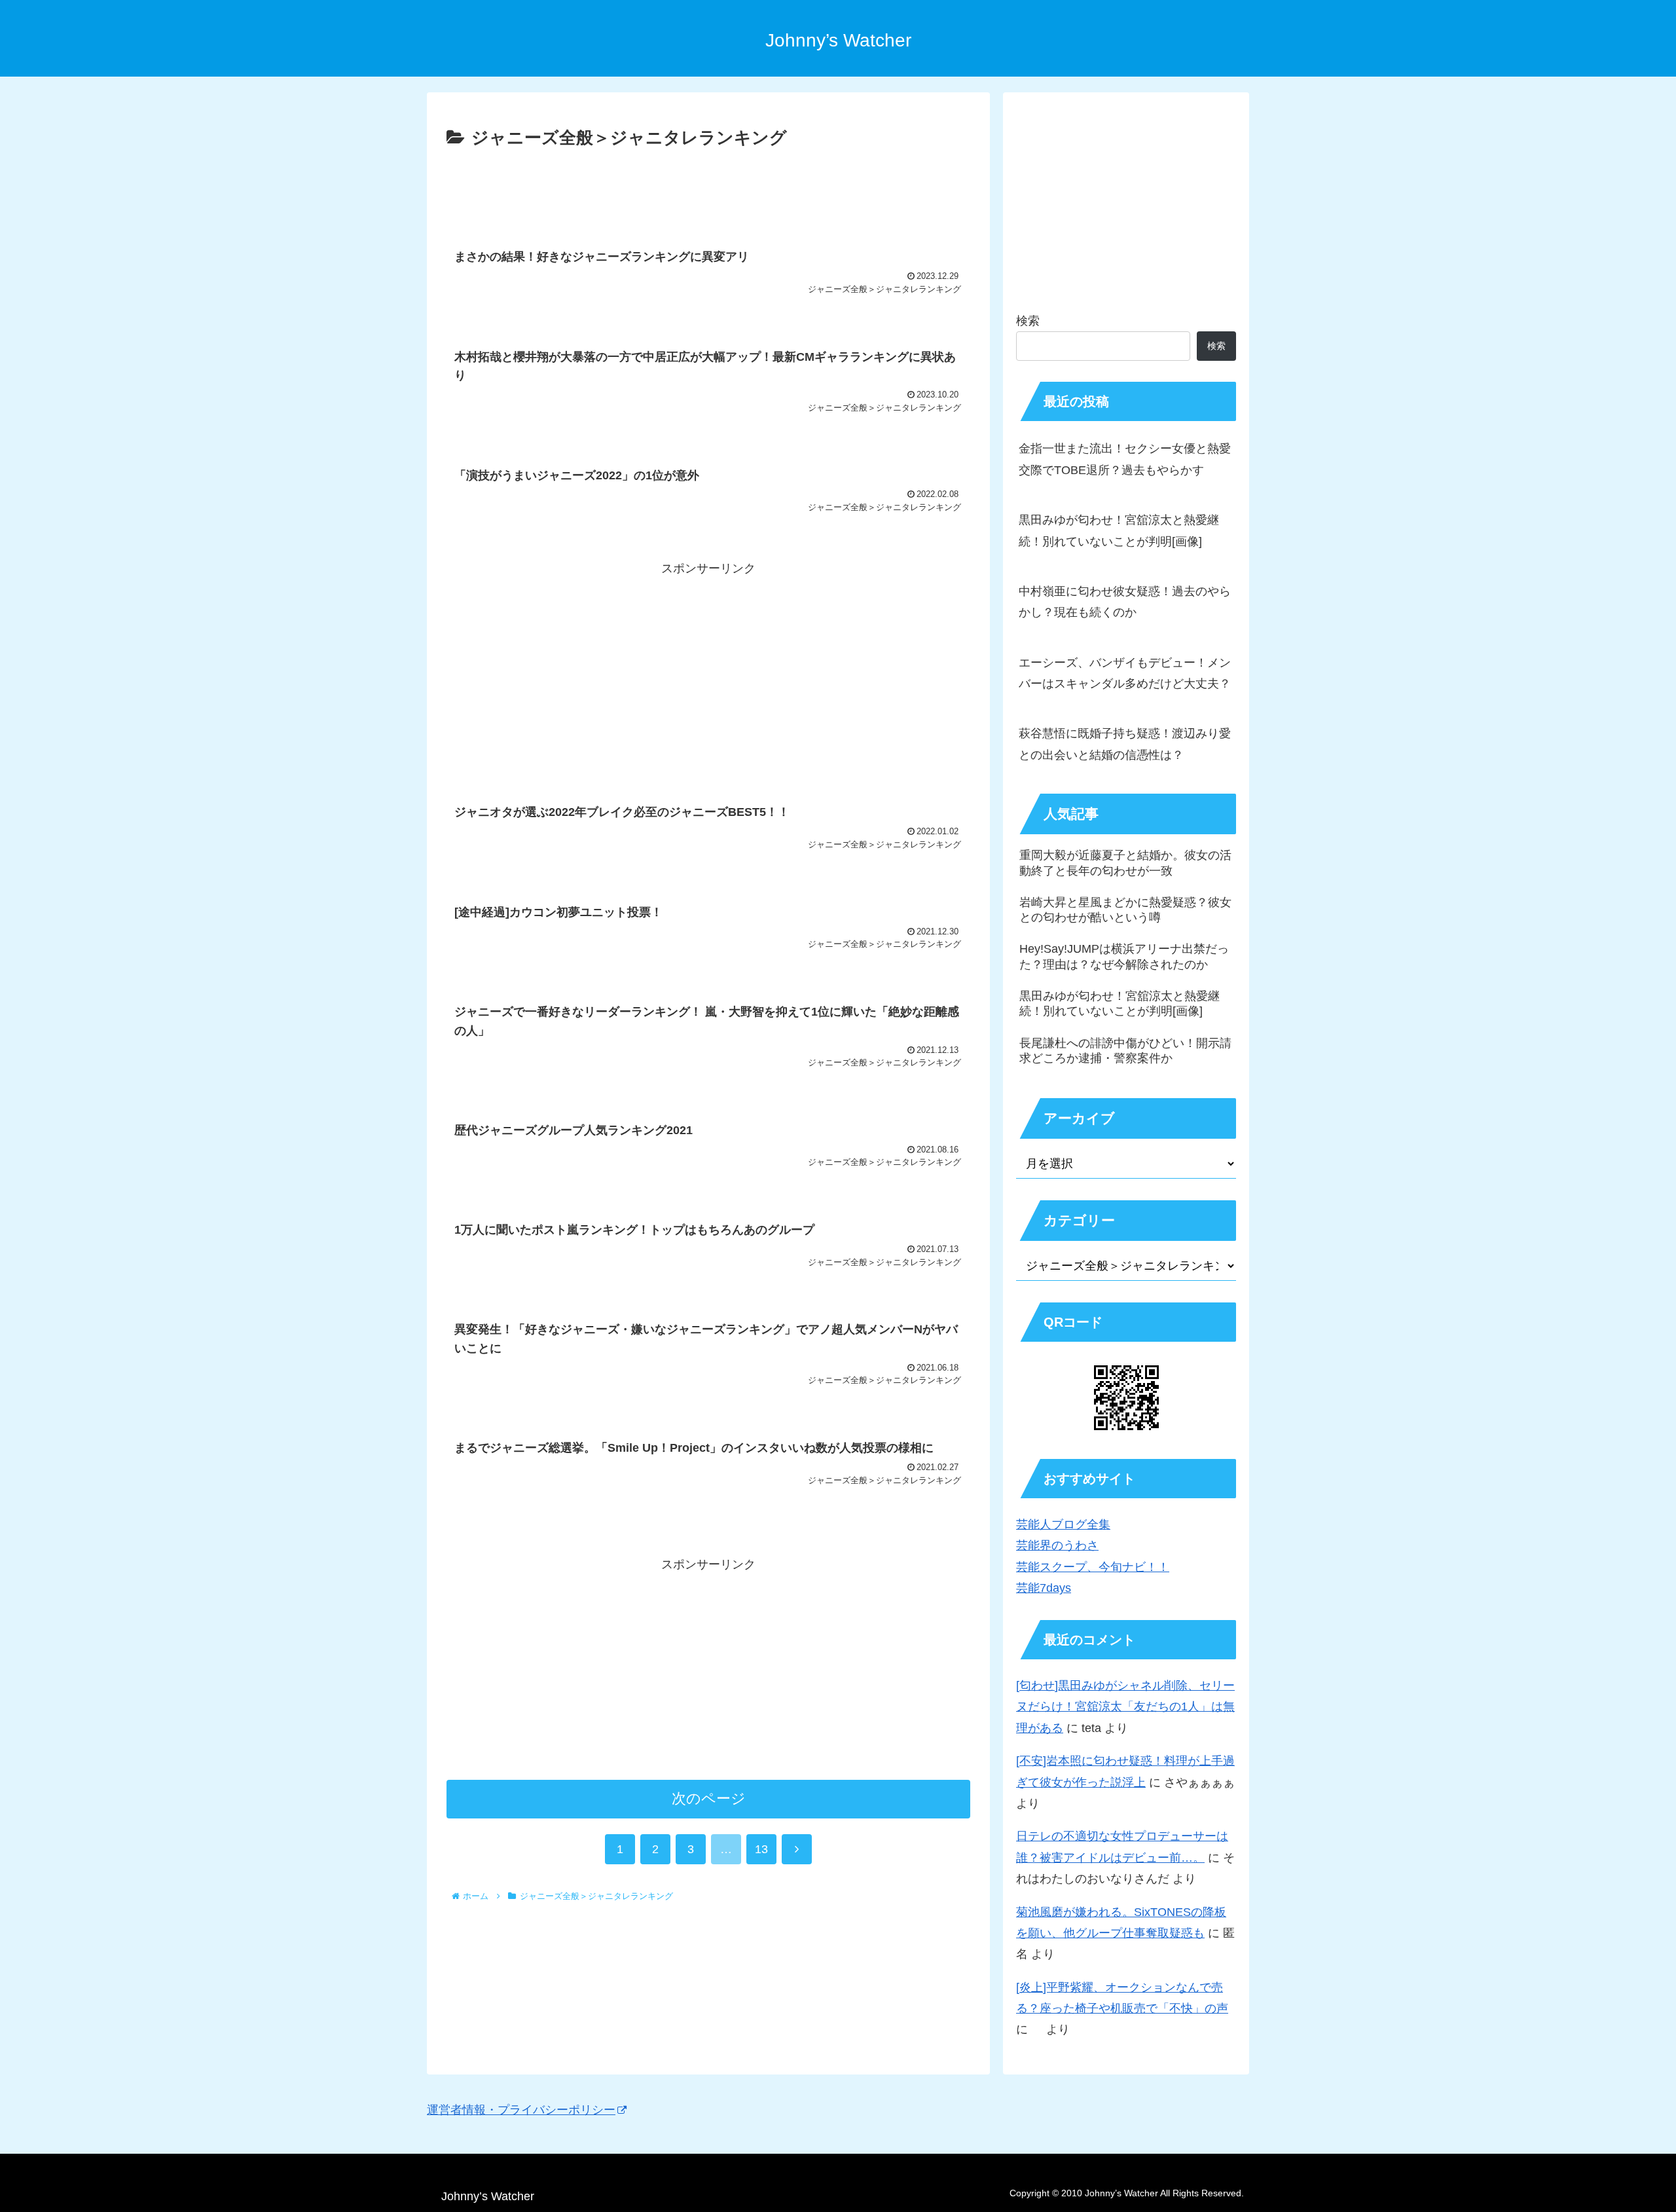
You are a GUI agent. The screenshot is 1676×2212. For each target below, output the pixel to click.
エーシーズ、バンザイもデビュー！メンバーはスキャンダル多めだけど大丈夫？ (1125, 673)
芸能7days (1044, 1588)
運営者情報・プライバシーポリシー (521, 2110)
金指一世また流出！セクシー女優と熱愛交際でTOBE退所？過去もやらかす (1125, 459)
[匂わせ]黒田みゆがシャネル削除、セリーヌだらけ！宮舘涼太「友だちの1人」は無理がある (1125, 1707)
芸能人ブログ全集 (1063, 1524)
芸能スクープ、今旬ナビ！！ (1093, 1567)
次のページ (709, 1798)
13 (761, 1849)
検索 (1028, 321)
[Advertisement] (708, 189)
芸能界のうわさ (1057, 1545)
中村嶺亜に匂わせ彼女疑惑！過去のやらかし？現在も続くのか (1125, 602)
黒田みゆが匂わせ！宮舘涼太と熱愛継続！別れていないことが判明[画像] (1119, 530)
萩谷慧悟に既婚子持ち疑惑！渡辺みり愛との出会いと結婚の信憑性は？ (1125, 744)
